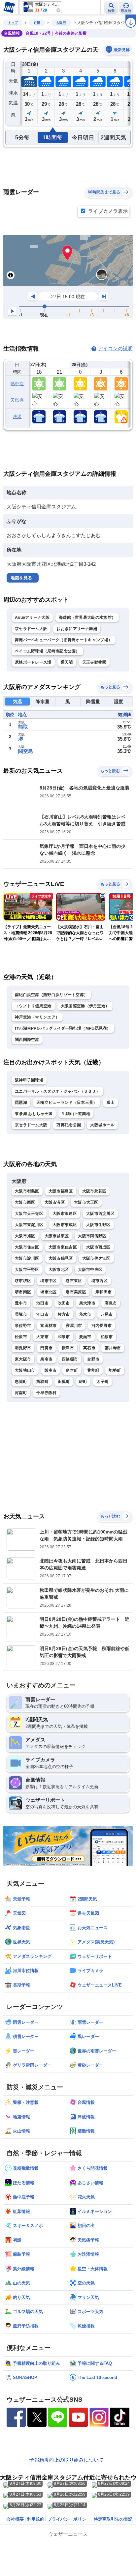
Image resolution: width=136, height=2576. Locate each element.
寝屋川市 (74, 1326)
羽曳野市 (23, 1348)
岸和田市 (103, 1292)
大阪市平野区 (27, 1270)
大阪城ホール (102, 1125)
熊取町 (42, 1382)
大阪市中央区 (90, 1270)
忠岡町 (21, 1382)
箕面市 (85, 1337)
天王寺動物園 (94, 662)
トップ (13, 23)
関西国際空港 (27, 1040)
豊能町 (93, 1370)
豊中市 (21, 1303)
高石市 (89, 1348)
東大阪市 (23, 1359)
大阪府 (61, 23)
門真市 (46, 1348)
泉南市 (46, 1359)
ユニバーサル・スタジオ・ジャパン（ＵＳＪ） (57, 1091)
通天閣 (67, 662)
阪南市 (51, 1370)
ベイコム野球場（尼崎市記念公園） (47, 651)
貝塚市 (21, 1314)
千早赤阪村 (47, 1393)
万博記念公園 (69, 1125)
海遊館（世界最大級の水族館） (87, 617)
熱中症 (17, 384)
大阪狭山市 (25, 1370)
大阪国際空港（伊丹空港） (85, 1006)
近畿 (37, 23)
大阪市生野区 (98, 1225)
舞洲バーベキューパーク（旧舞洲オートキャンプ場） (64, 640)
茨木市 (85, 1314)
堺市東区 (74, 1281)
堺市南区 (23, 1292)
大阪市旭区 (25, 1236)
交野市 (93, 1359)
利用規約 (36, 2519)
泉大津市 (87, 1303)
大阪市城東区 (57, 1236)
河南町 (21, 1393)
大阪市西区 (25, 1202)
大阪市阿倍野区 (92, 1236)
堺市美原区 (76, 1292)
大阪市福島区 (61, 1191)
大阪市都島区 (27, 1191)
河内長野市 (102, 1326)
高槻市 (111, 1303)
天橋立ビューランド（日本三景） (67, 1102)
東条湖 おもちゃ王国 (34, 1114)
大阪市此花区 (94, 1191)
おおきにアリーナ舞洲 (77, 629)
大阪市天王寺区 (29, 1214)
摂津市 (68, 1348)
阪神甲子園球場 (29, 1080)
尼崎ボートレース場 (33, 662)
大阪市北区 (59, 1270)
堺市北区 (48, 1292)
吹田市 (64, 1303)
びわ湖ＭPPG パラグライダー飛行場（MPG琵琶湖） (63, 1028)
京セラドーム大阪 (31, 629)
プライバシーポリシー (69, 2519)
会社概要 (15, 2519)
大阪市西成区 (98, 1247)
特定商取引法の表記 (113, 2519)
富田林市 (48, 1326)
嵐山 (110, 1102)
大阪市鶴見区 (61, 1258)
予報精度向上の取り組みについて (67, 2460)
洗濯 (17, 417)
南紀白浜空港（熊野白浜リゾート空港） (51, 995)
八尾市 (107, 1314)
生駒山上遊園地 (76, 1114)
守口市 (42, 1314)
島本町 (72, 1370)
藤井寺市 (113, 1348)
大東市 (42, 1337)
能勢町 (115, 1370)
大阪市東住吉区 (63, 1247)
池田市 (42, 1303)
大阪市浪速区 (65, 1214)
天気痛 (17, 400)
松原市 (21, 1337)
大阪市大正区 (86, 1202)
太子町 (102, 1382)
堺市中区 (48, 1281)
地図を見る (21, 578)
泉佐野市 (23, 1326)
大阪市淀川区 (27, 1258)
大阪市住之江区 (96, 1258)
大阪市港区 (55, 1202)
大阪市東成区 (65, 1225)
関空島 (26, 751)
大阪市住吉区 (27, 1247)
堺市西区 (100, 1281)
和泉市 (64, 1337)
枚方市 (64, 1314)
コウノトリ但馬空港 (33, 1006)
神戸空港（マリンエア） (37, 1017)
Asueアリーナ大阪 (32, 617)
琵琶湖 (21, 1102)
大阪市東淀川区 (29, 1225)
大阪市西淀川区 (100, 1214)
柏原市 (107, 1337)
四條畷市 (70, 1359)
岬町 (83, 1382)
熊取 (23, 727)
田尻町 (64, 1382)
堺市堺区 (23, 1281)
